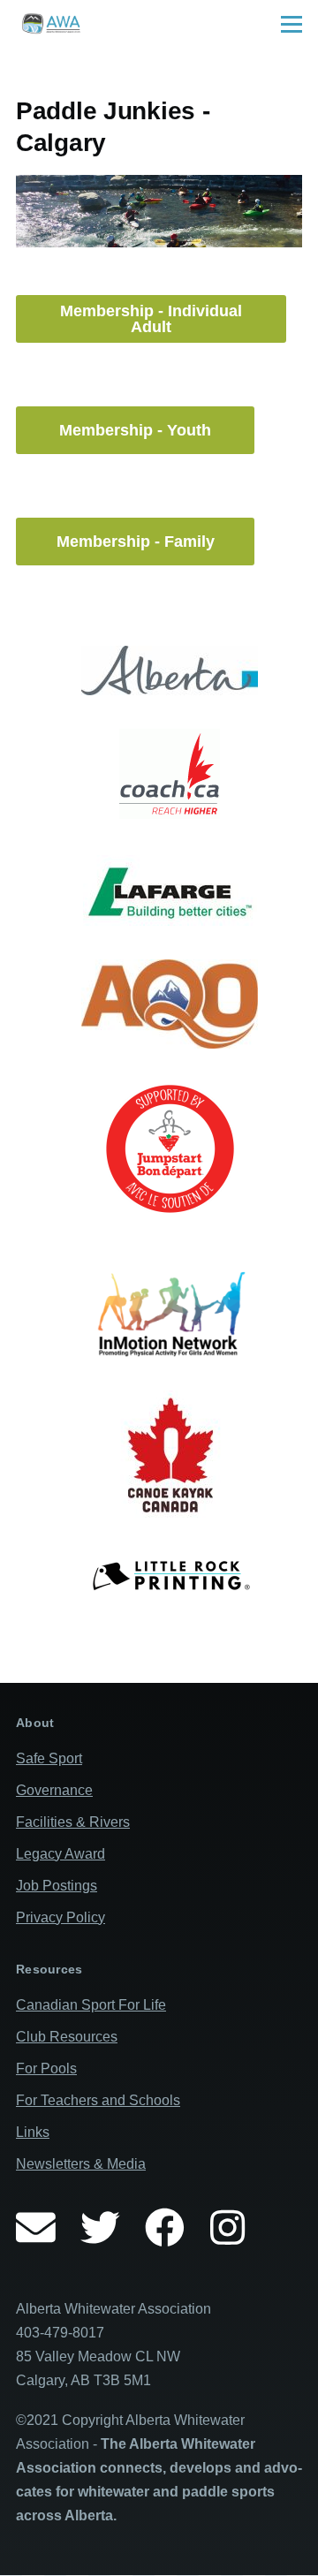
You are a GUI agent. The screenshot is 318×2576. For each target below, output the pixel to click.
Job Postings (57, 1886)
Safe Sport (49, 1758)
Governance (54, 1790)
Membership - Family (136, 542)
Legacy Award (61, 1854)
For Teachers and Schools (98, 2100)
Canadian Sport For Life (91, 2005)
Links (33, 2132)
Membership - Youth (135, 430)
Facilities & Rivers (73, 1822)
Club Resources (67, 2037)
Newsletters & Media (81, 2164)
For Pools (46, 2068)
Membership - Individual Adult (151, 319)
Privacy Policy (61, 1917)
